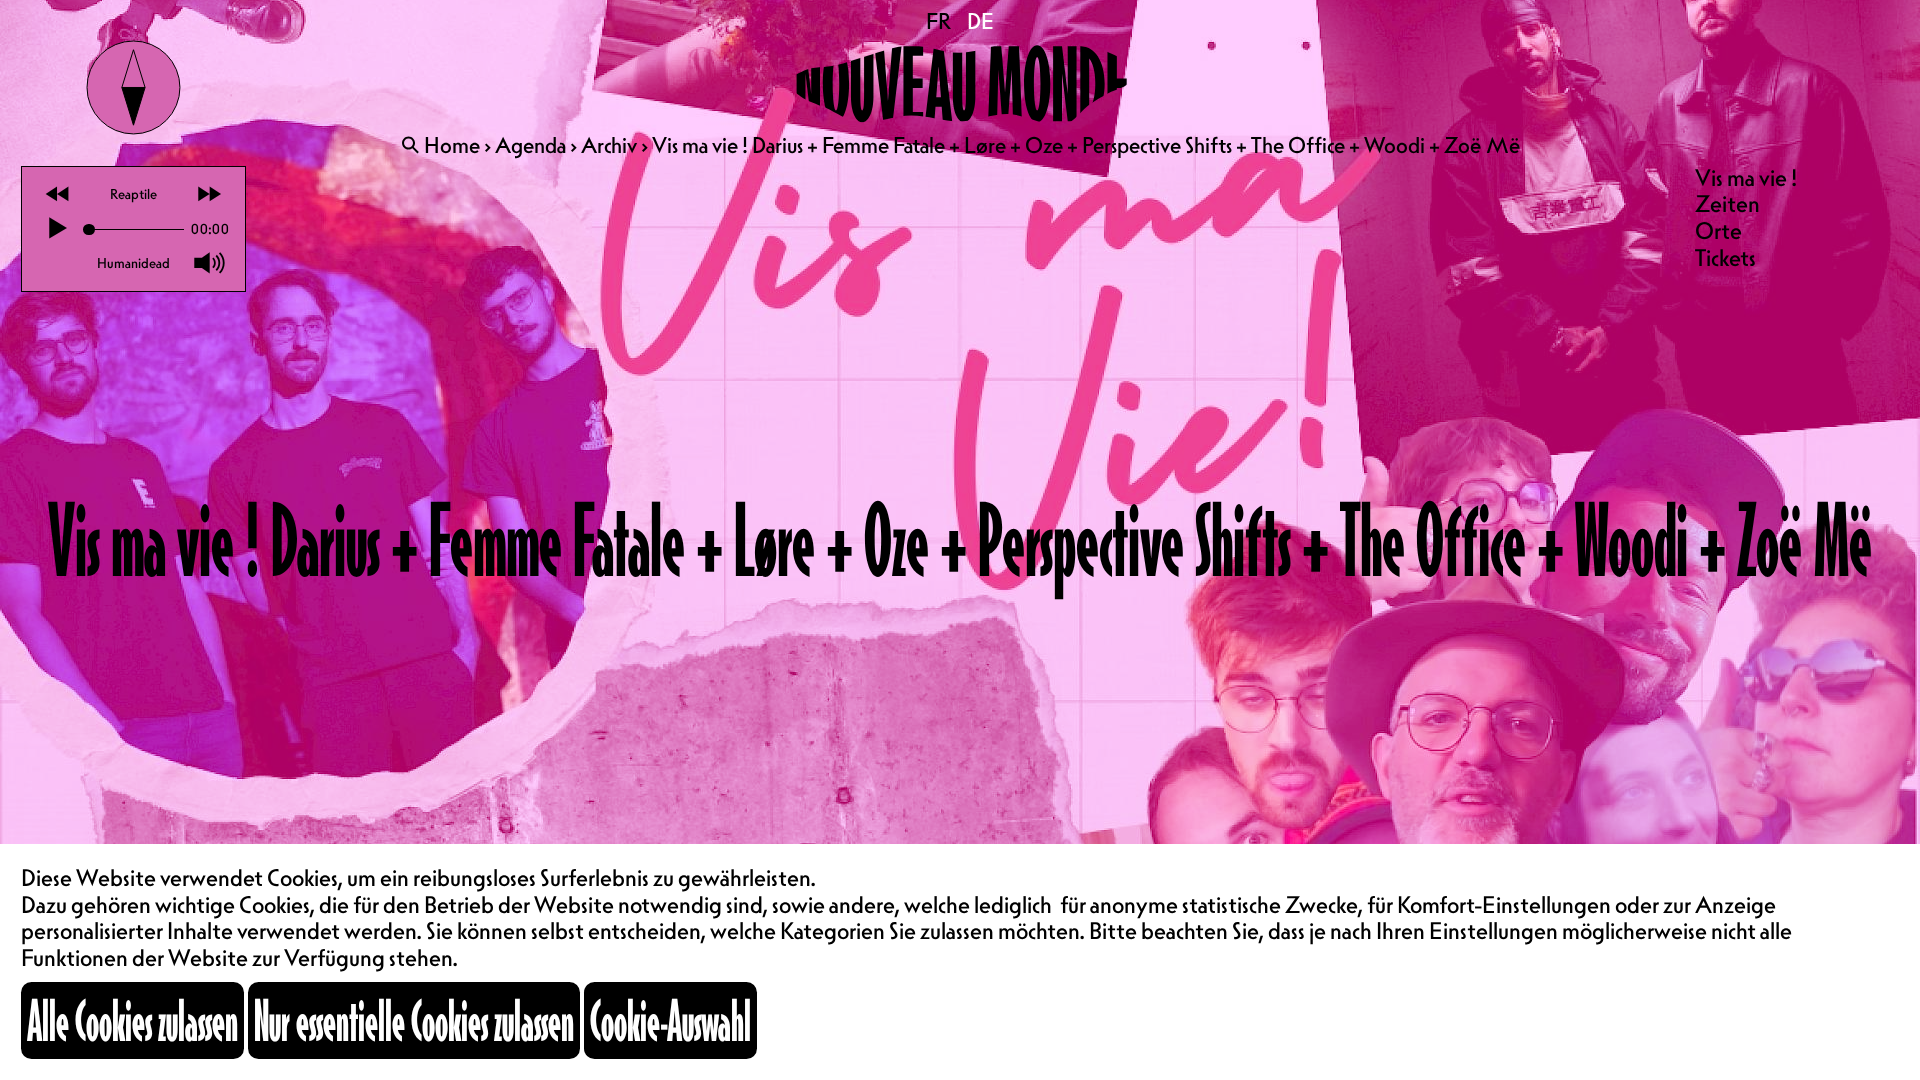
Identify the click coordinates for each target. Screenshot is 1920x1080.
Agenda (530, 145)
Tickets (1725, 257)
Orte (1718, 230)
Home (452, 145)
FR (939, 21)
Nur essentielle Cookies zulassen (414, 1020)
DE (980, 21)
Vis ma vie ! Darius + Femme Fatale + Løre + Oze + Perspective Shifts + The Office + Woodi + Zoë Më (1086, 145)
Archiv (609, 145)
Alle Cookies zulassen (132, 1020)
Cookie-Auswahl (670, 1020)
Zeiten (1727, 203)
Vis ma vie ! (1746, 177)
